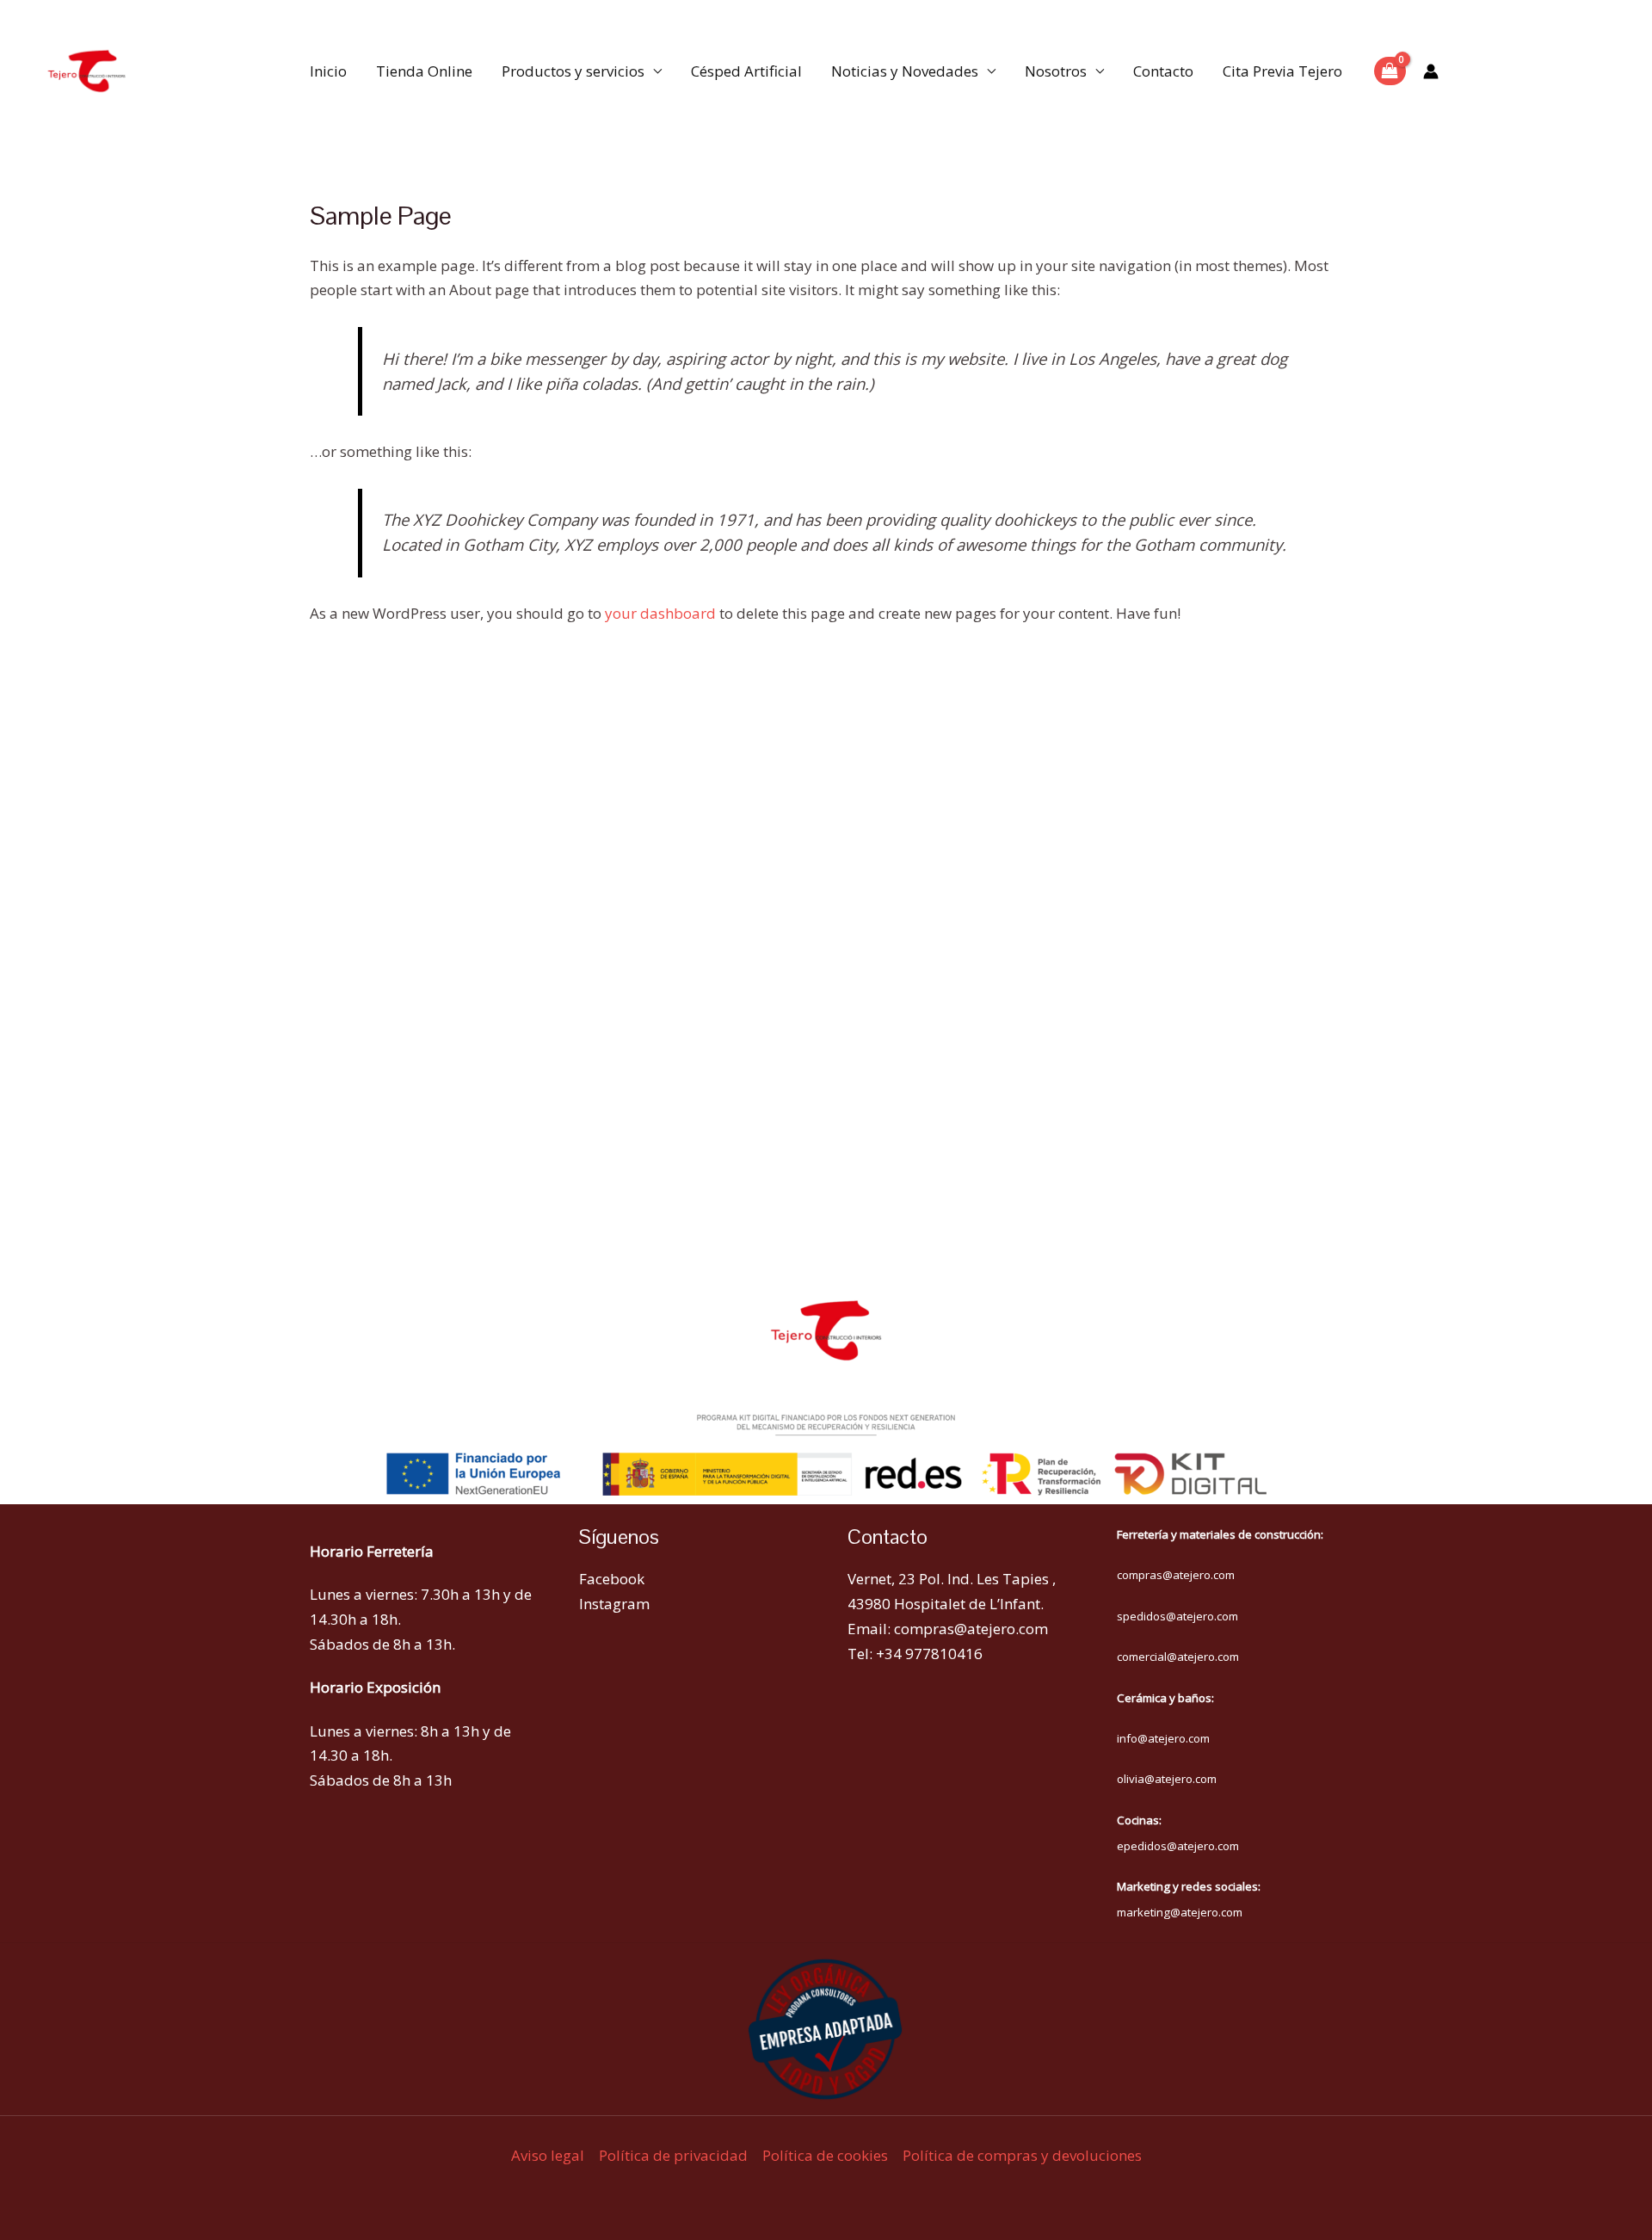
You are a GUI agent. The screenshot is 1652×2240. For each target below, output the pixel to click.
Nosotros (1056, 71)
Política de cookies (825, 2155)
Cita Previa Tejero (1282, 71)
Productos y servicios (573, 71)
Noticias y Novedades (905, 71)
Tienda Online (424, 71)
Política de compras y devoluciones (1022, 2155)
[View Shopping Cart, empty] (1390, 71)
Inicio (328, 71)
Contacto (1163, 71)
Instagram (614, 1604)
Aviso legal (548, 2155)
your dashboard (660, 613)
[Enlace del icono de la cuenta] (1431, 71)
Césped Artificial (746, 71)
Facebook (612, 1579)
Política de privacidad (673, 2155)
